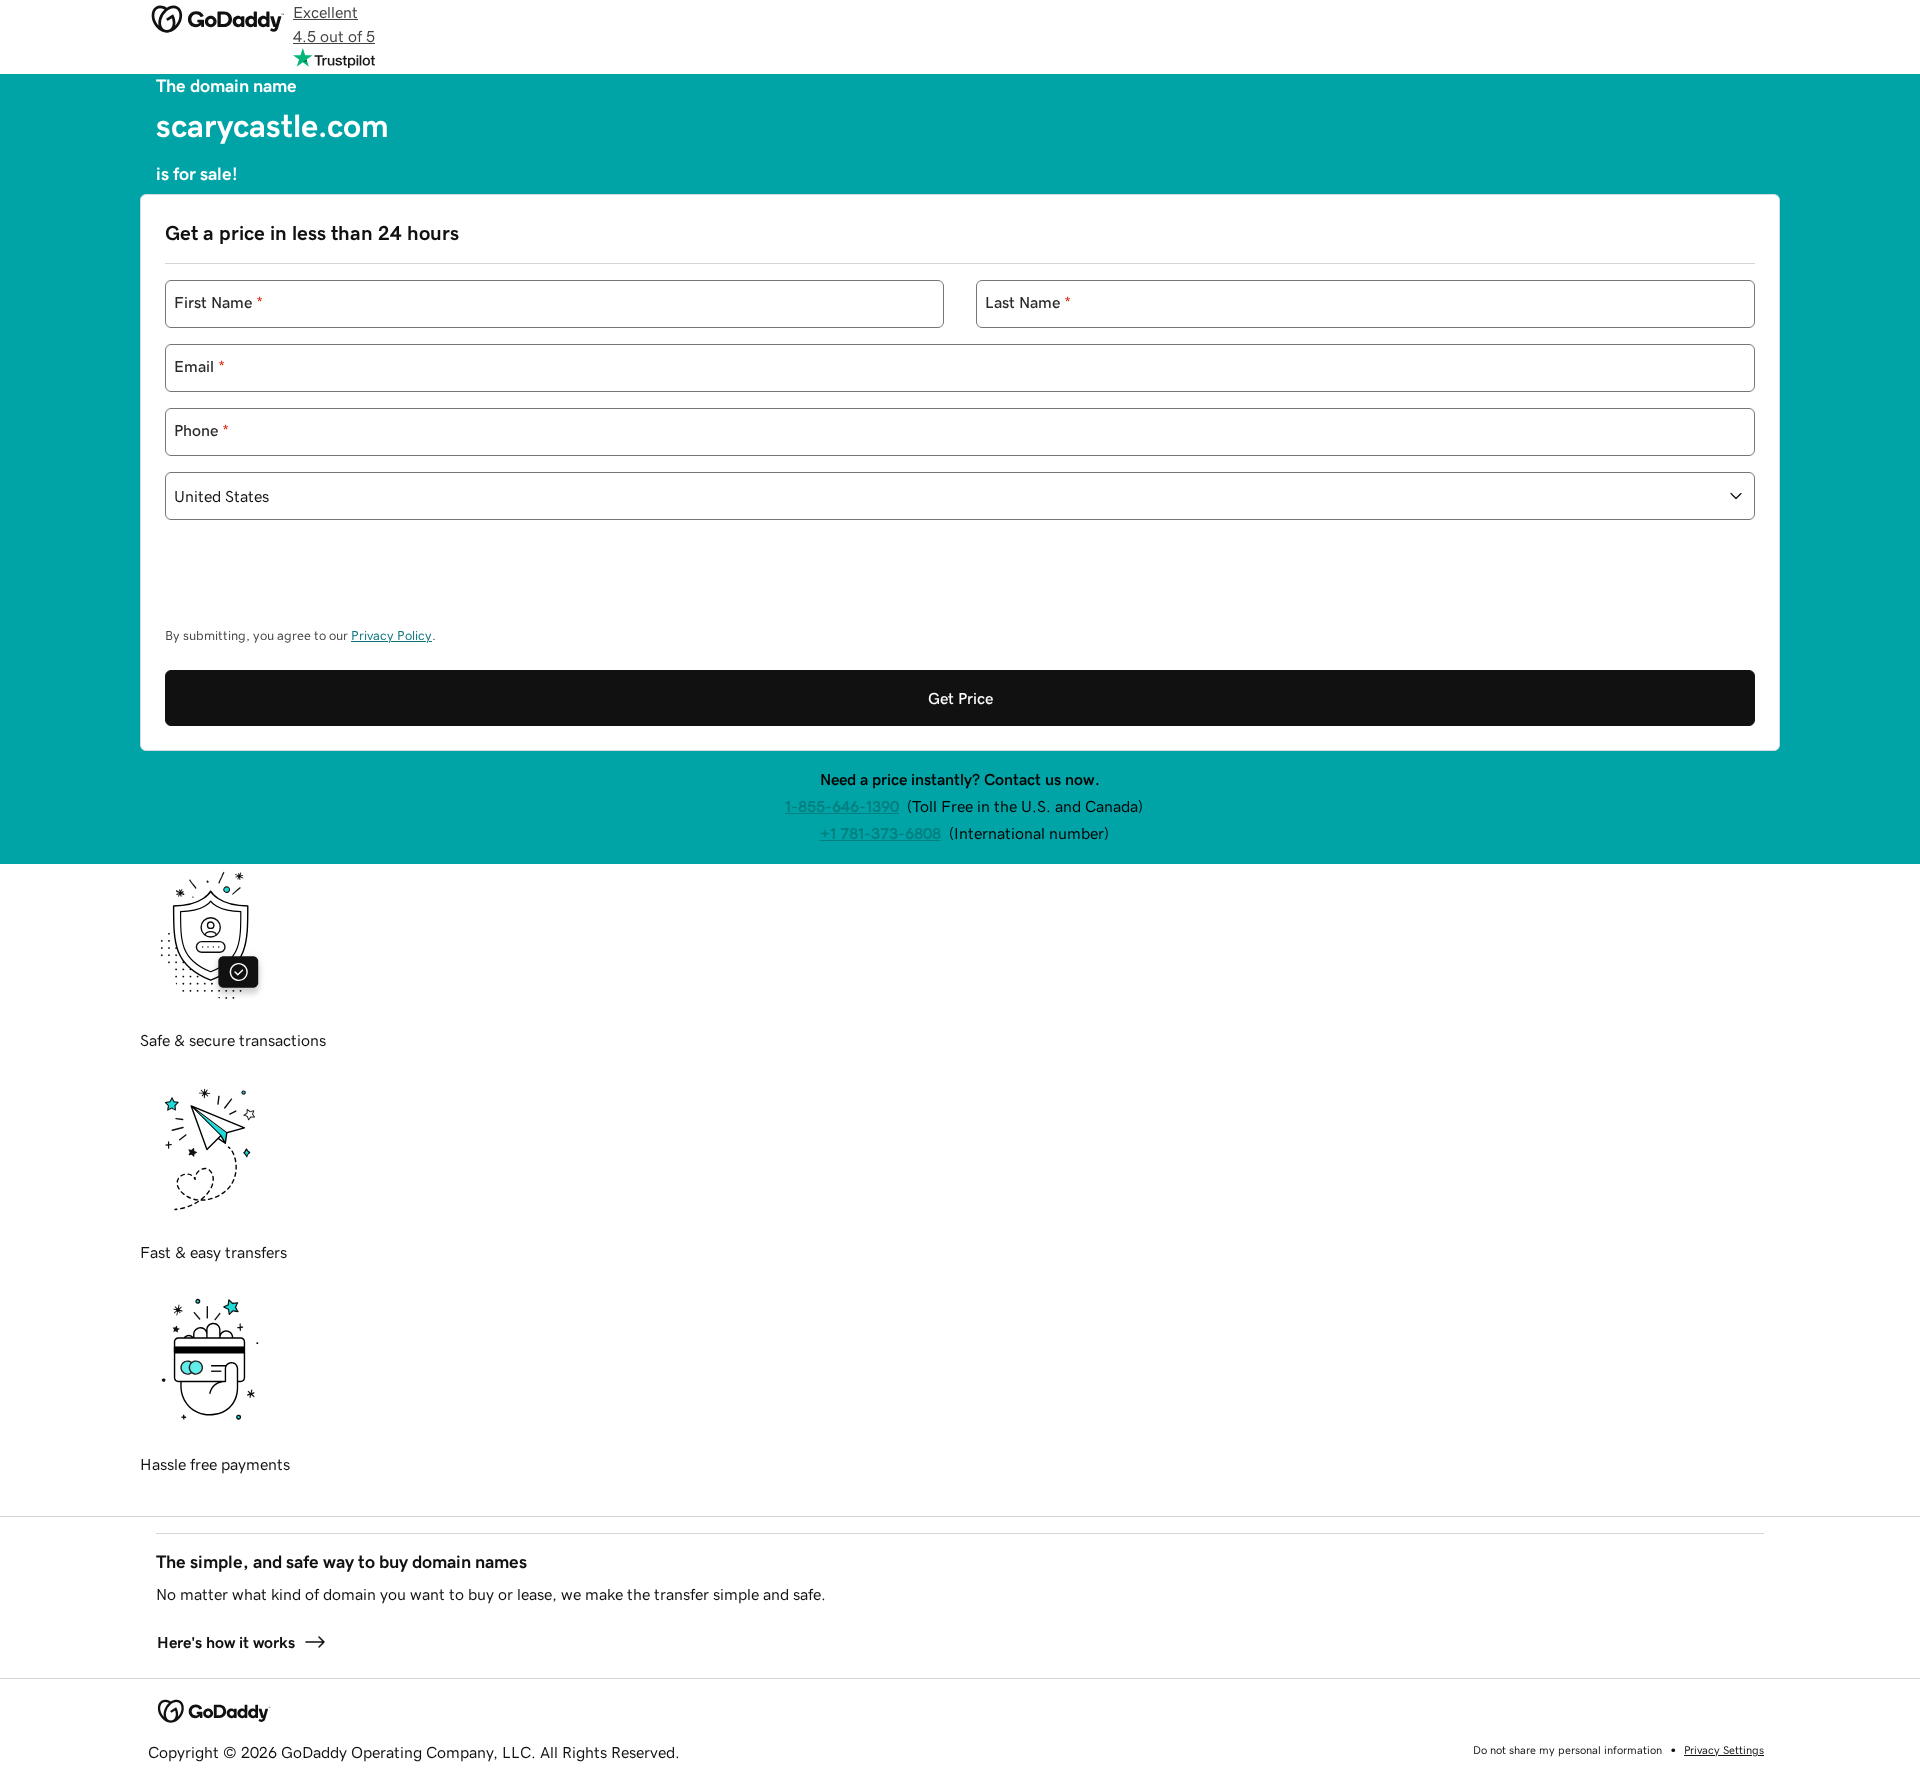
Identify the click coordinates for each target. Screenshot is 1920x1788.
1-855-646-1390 (842, 806)
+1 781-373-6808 (880, 833)
